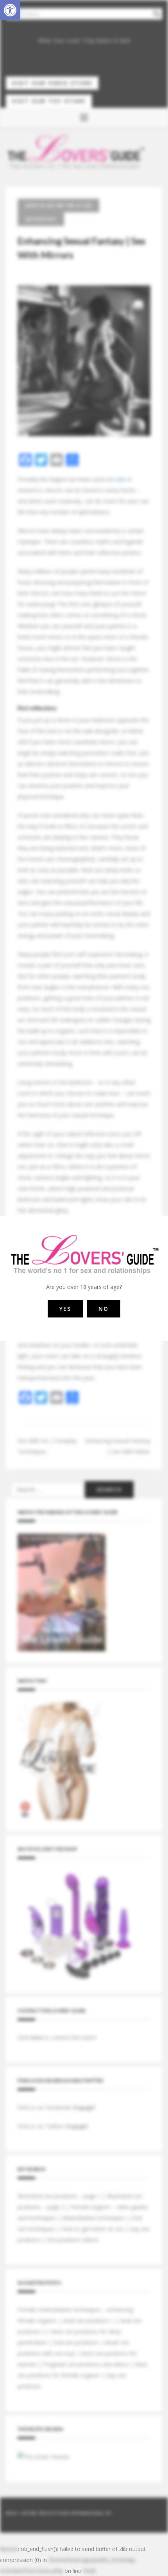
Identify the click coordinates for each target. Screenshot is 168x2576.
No (104, 1309)
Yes (65, 1309)
